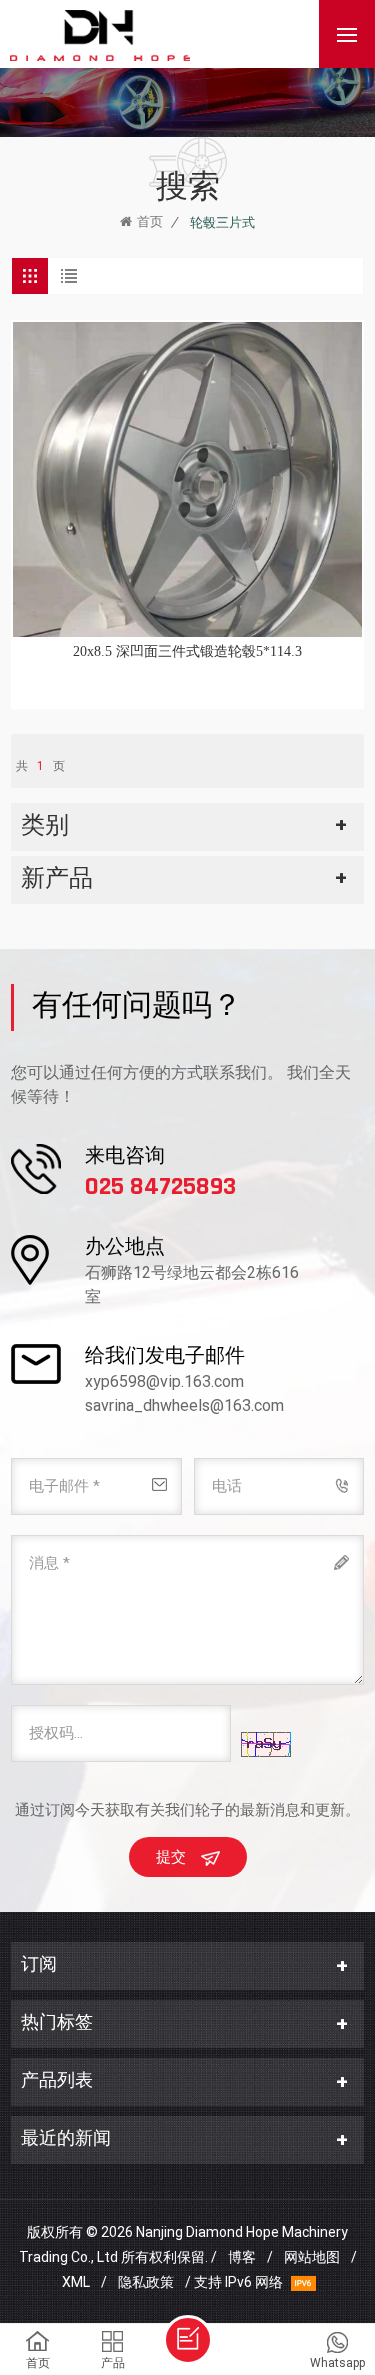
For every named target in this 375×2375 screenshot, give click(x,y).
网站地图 (312, 2257)
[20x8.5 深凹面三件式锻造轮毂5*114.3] (187, 479)
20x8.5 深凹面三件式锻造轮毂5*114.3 (187, 651)
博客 (242, 2257)
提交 (171, 1857)
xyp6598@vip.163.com (164, 1381)
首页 (150, 221)
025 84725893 (160, 1188)
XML (76, 2282)
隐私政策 (146, 2282)
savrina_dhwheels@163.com (184, 1405)
